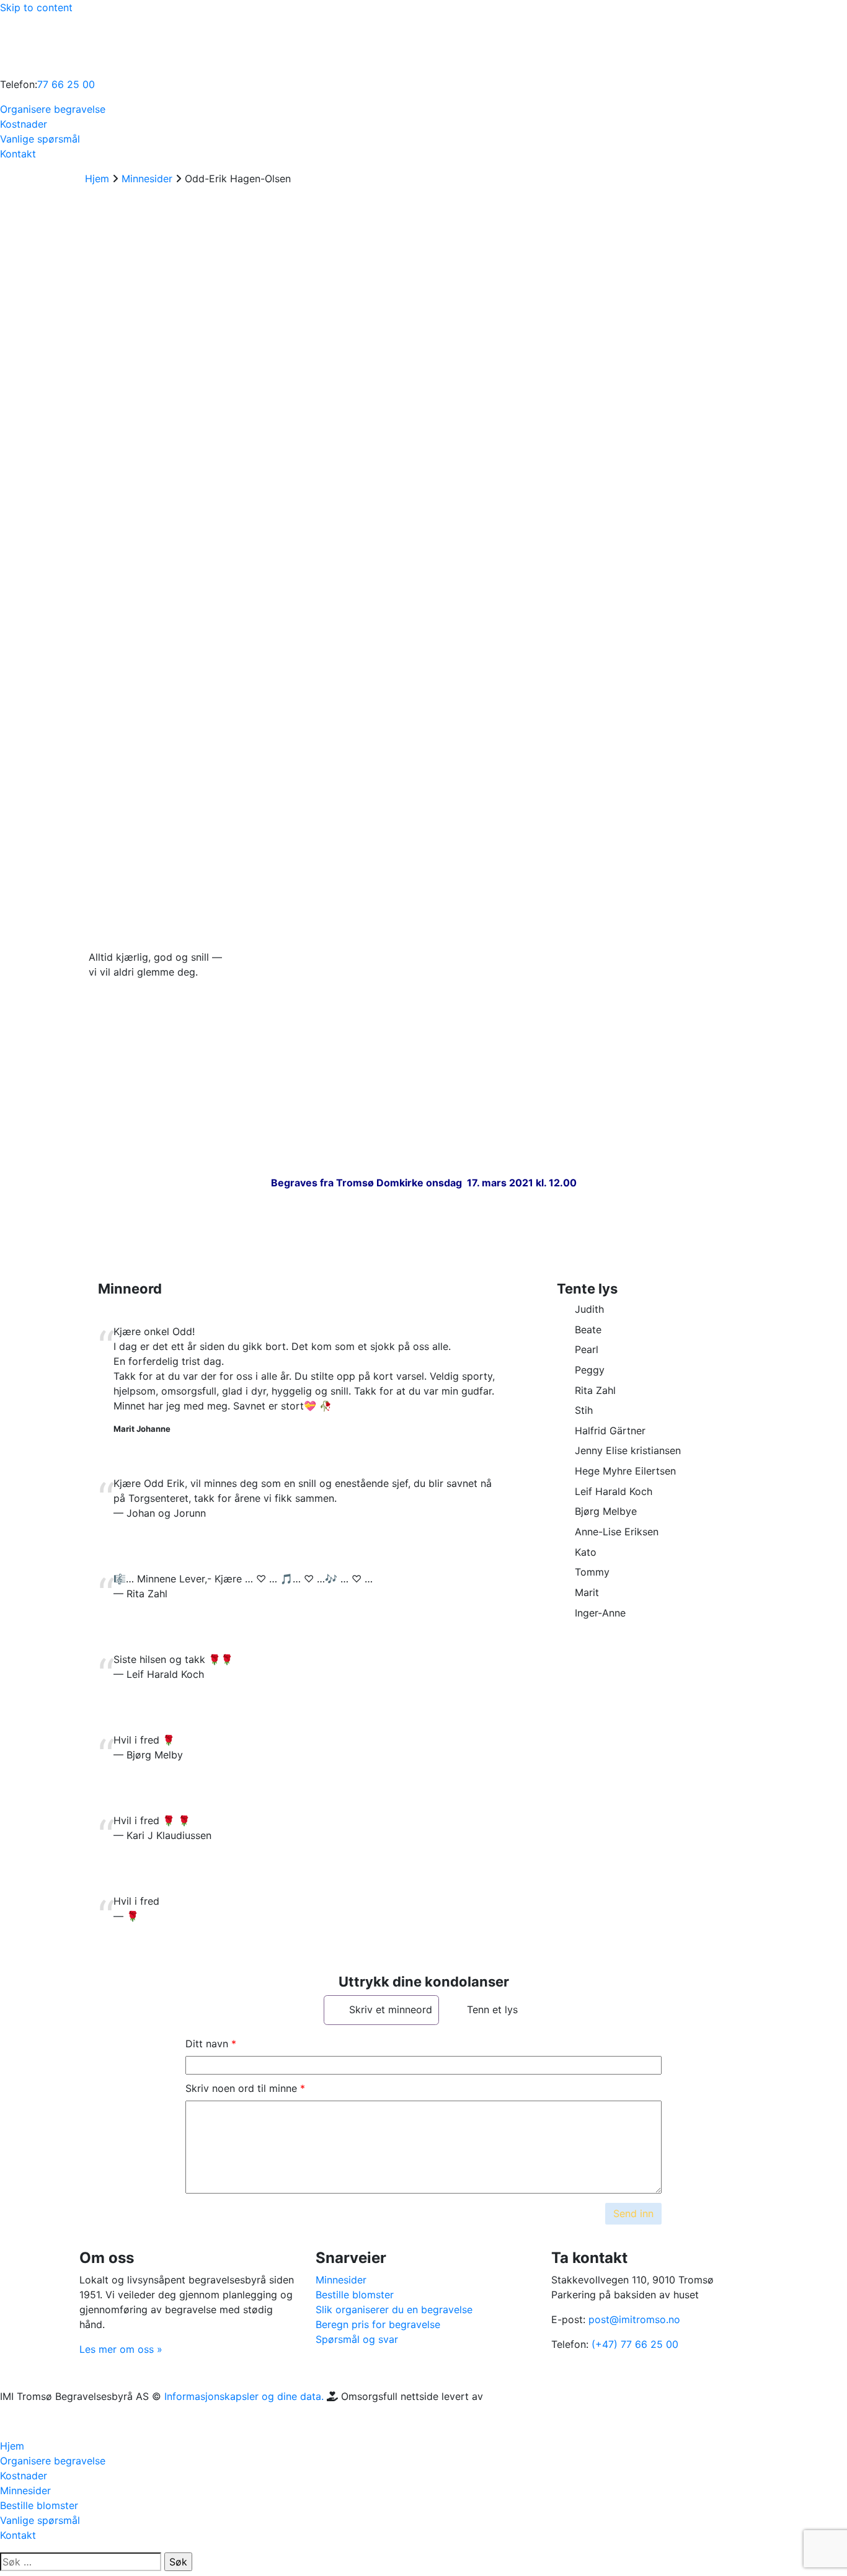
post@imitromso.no (634, 2319)
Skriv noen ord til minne (241, 2088)
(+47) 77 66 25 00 (635, 2344)
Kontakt (18, 154)
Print (114, 827)
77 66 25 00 (66, 84)
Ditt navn (207, 2044)
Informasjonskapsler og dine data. (244, 2396)
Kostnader (24, 124)
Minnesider (341, 2280)
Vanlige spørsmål (40, 139)
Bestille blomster (355, 2295)
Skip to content (36, 7)
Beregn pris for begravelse (378, 2324)
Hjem (12, 2446)
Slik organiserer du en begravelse (394, 2309)
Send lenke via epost (109, 867)
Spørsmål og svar (357, 2339)
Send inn (633, 2213)
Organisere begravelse (53, 109)
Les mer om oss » (121, 2349)
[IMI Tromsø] (31, 45)
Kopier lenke (104, 795)
